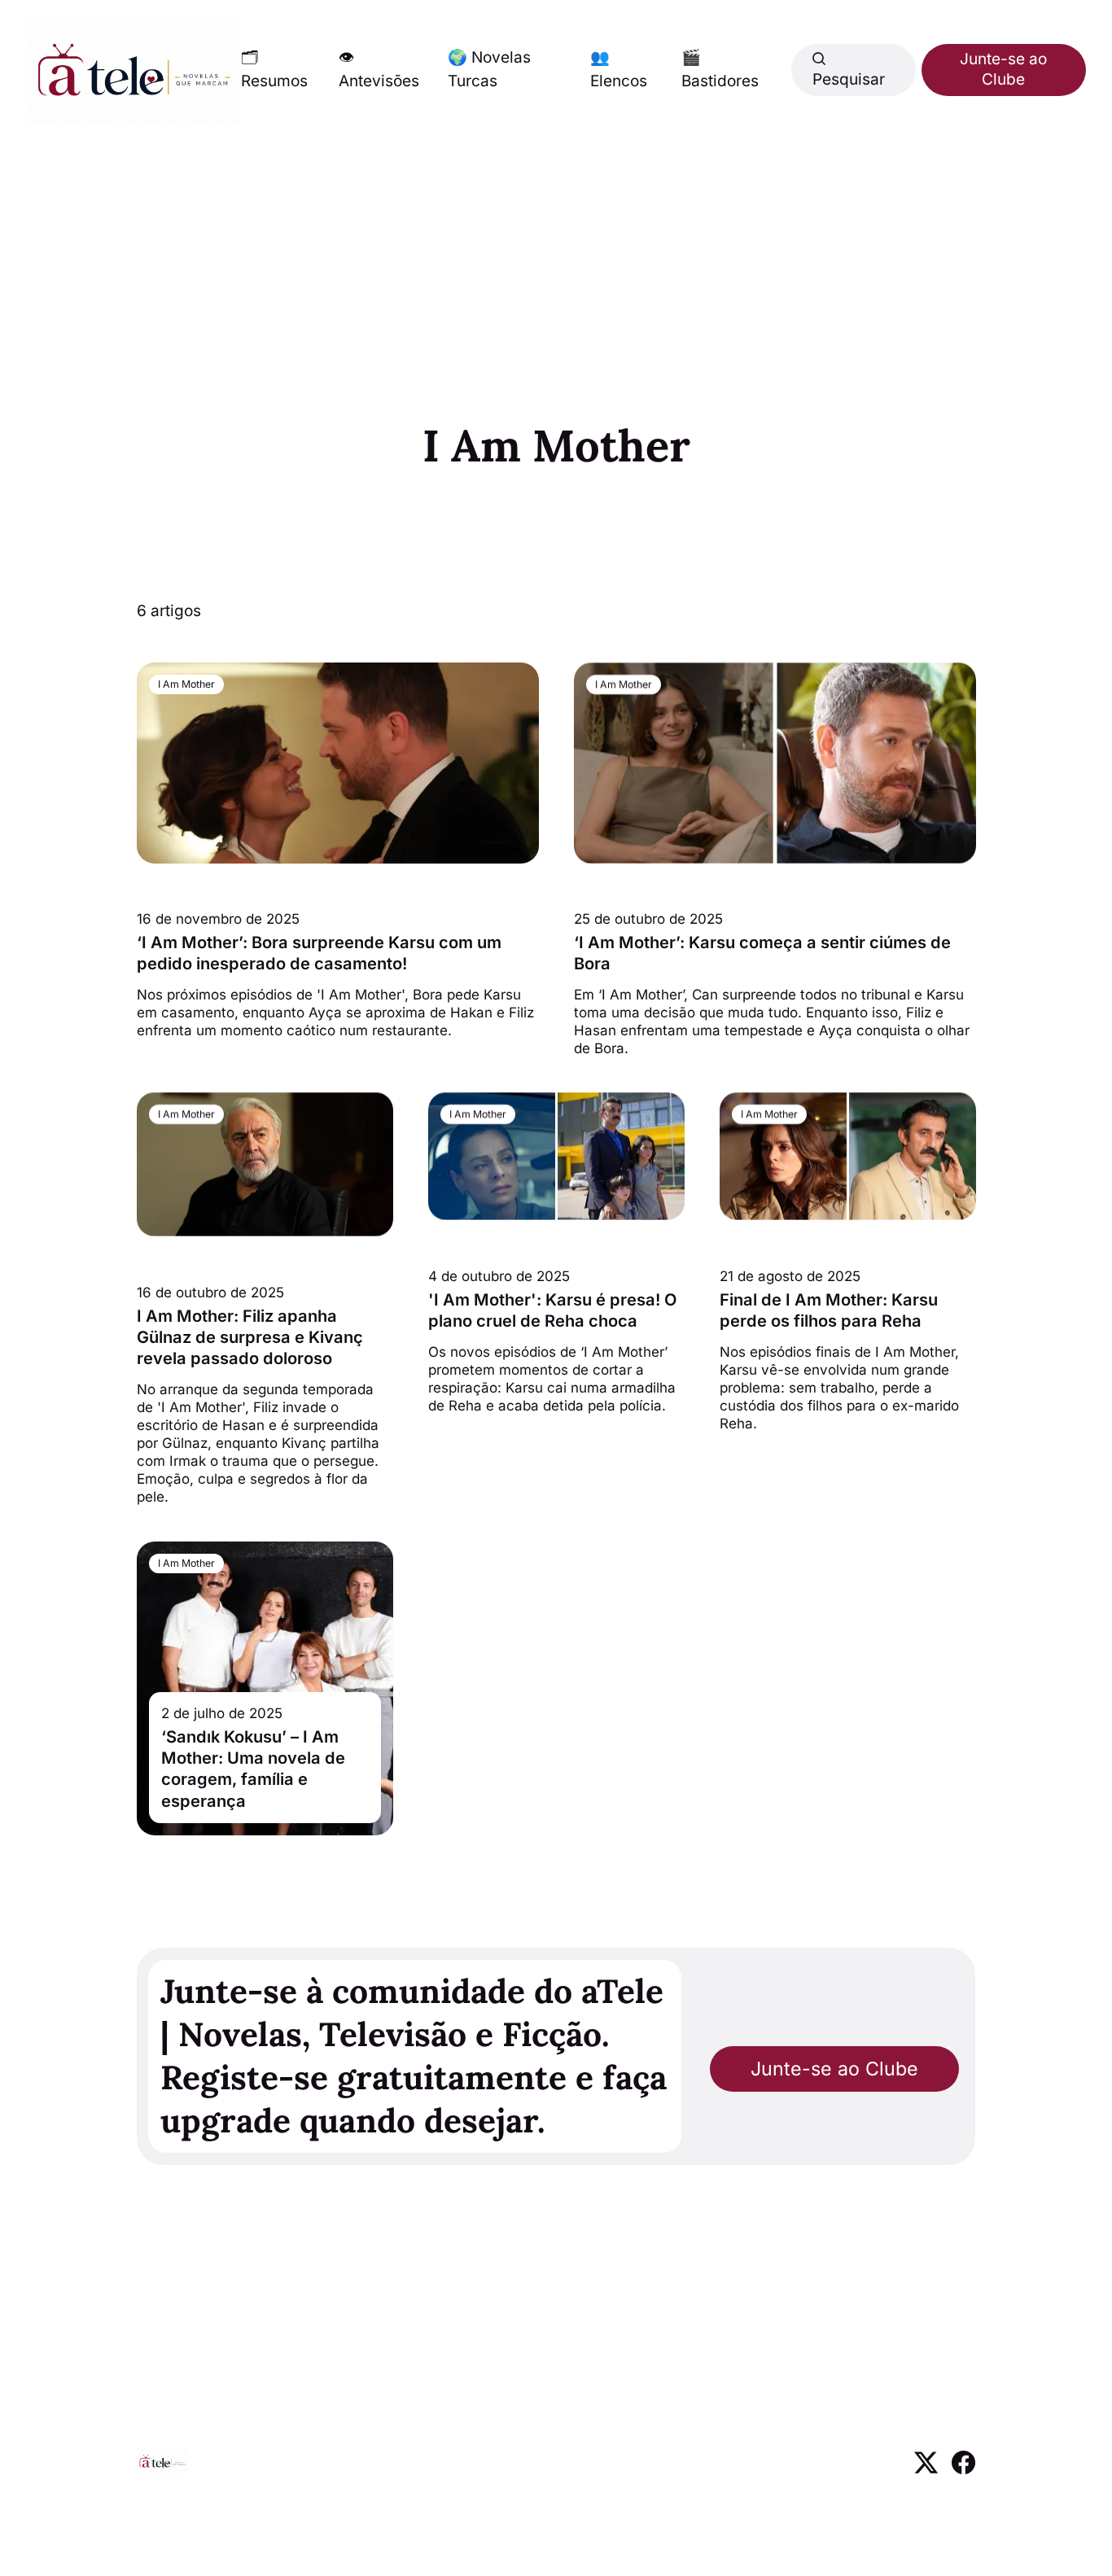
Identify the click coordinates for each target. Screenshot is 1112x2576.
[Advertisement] (556, 246)
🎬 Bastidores (720, 69)
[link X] (926, 2469)
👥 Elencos (619, 69)
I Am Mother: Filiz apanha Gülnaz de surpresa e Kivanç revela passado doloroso (250, 1337)
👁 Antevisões (379, 69)
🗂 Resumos (274, 69)
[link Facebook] (963, 2469)
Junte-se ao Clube (1003, 69)
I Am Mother (186, 684)
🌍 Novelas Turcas (489, 69)
